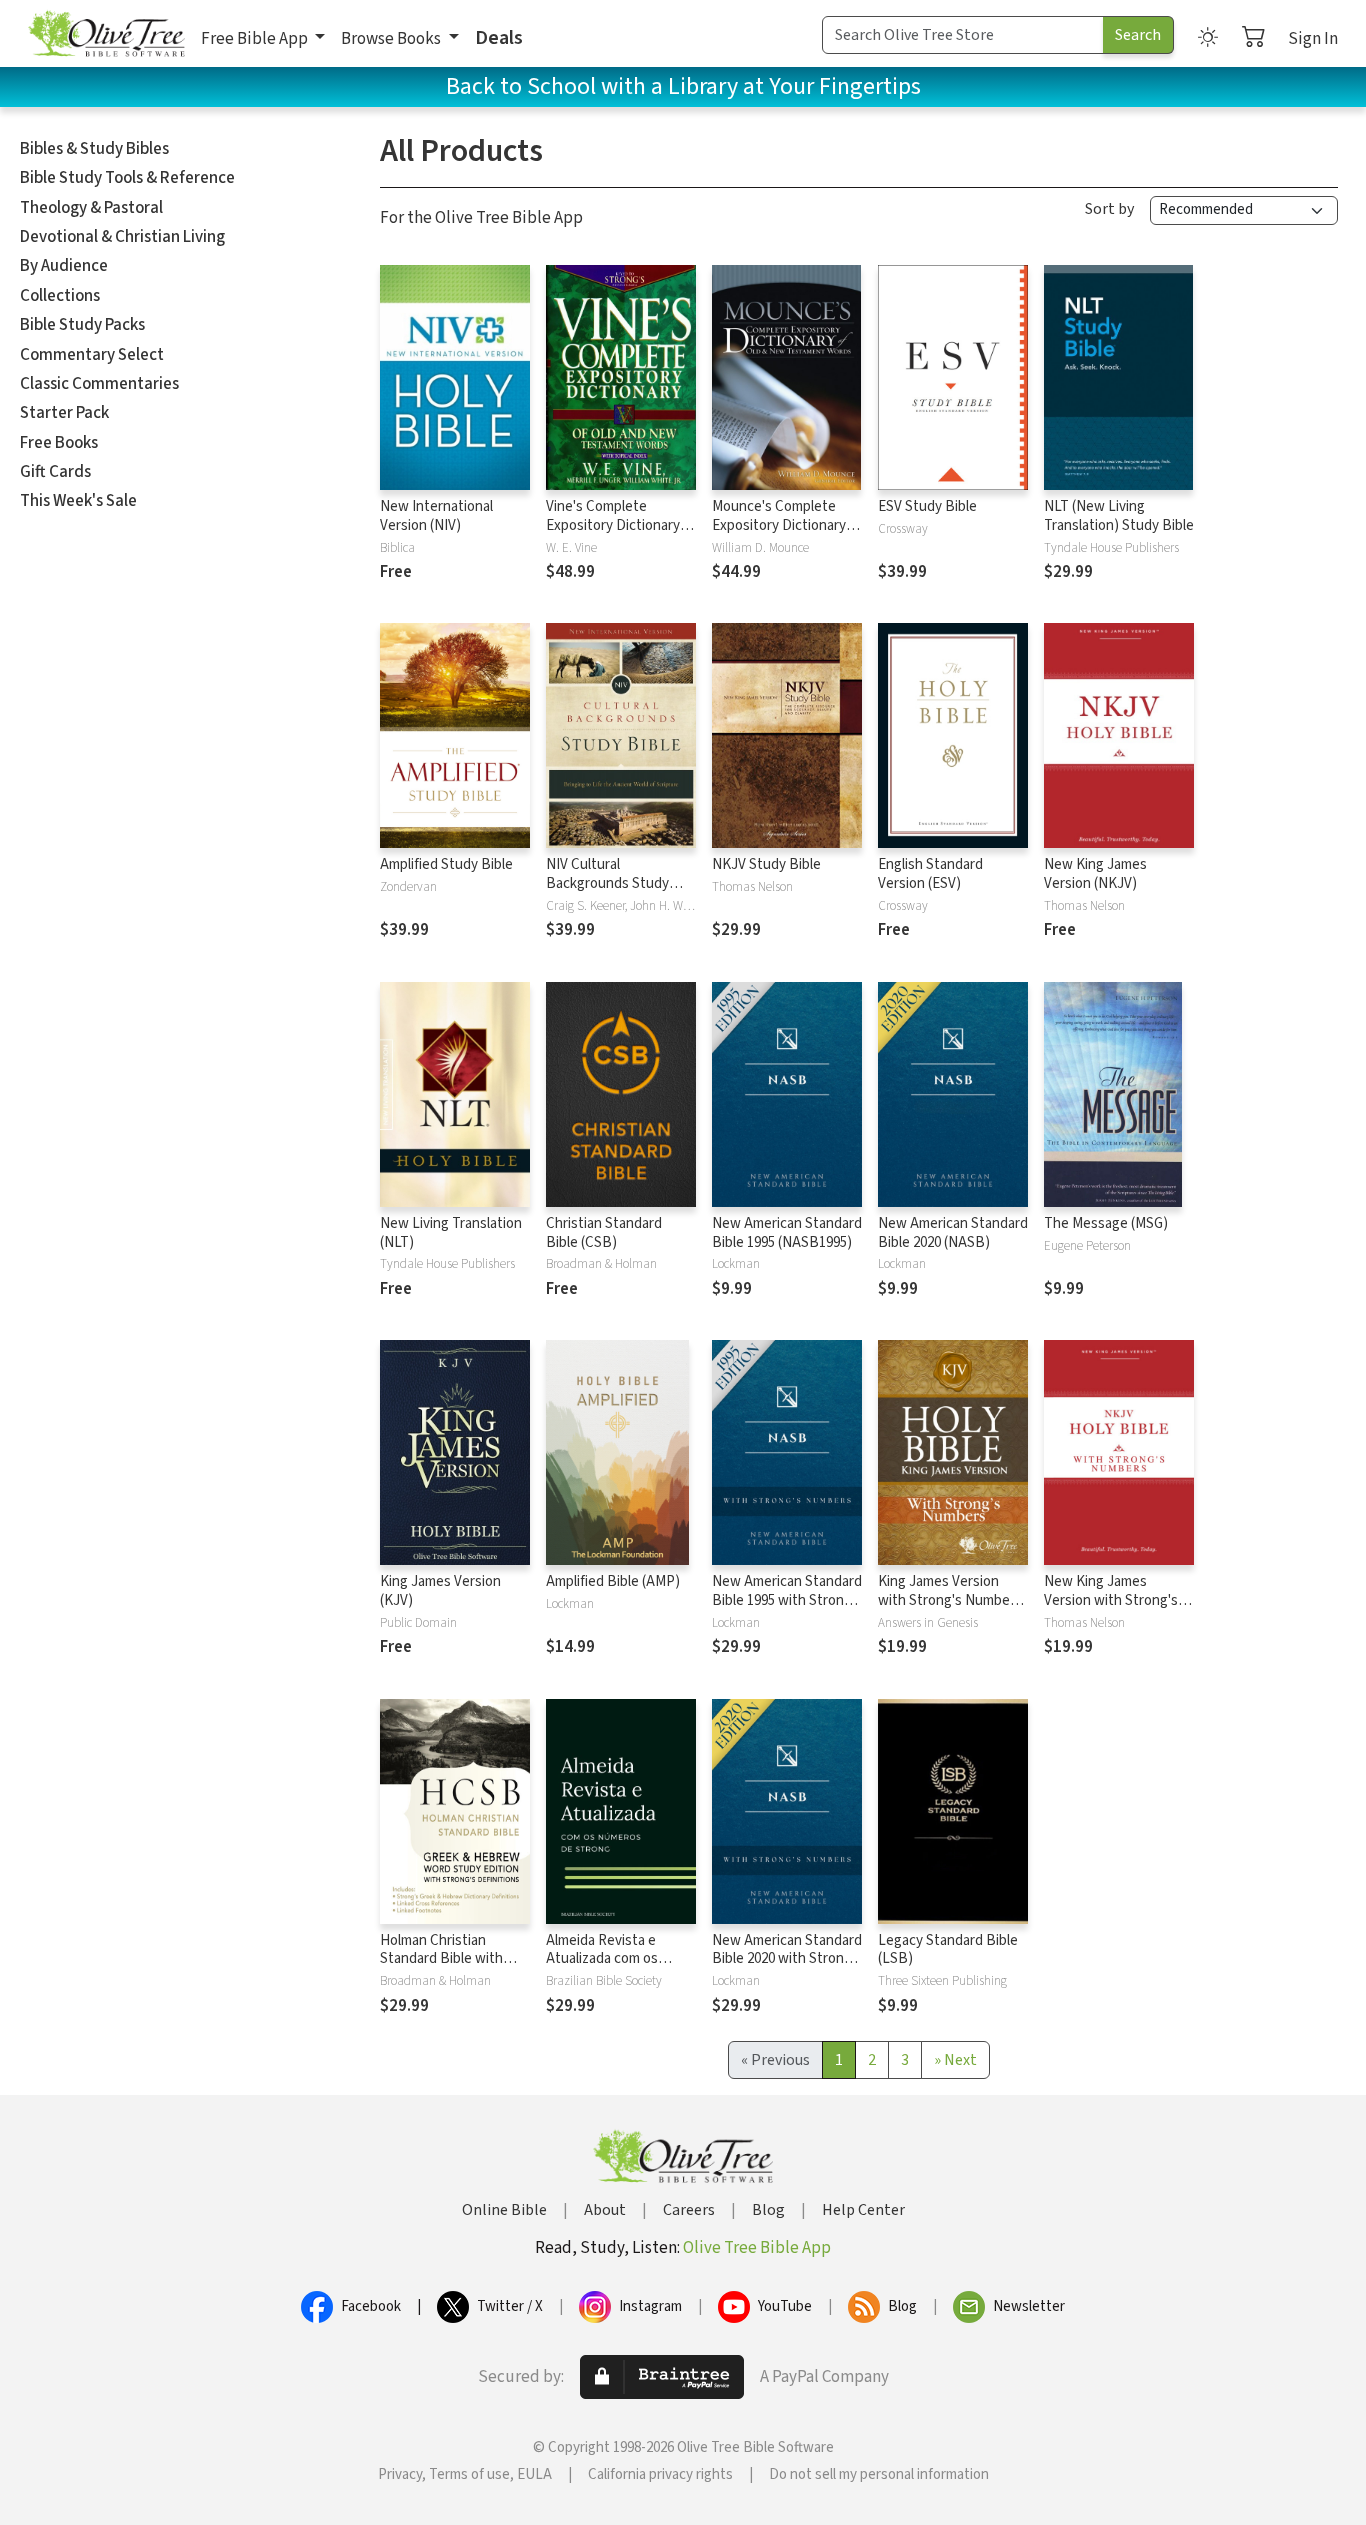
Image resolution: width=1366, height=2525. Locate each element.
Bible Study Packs (82, 325)
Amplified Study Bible (446, 864)
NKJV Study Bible (766, 864)
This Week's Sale (78, 501)
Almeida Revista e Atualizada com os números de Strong (606, 1959)
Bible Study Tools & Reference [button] (127, 178)
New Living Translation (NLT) (451, 1233)
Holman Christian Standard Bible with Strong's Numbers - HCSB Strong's (441, 1969)
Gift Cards (55, 472)
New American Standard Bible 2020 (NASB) (953, 1233)
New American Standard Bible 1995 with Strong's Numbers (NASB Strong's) (787, 1610)
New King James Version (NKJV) (1095, 874)
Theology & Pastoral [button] (91, 208)
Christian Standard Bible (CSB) (604, 1233)
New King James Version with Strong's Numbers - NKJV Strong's (1111, 1610)
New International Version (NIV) (436, 516)
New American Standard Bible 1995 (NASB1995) (787, 1233)
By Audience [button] (64, 266)
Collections (60, 296)
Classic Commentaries (99, 384)
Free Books (59, 443)
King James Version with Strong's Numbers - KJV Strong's (950, 1600)
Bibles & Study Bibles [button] (94, 149)
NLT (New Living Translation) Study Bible (1119, 516)
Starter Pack (64, 413)
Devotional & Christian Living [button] (122, 237)
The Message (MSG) (1106, 1223)
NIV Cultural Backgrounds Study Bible (607, 883)
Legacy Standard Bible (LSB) (948, 1950)
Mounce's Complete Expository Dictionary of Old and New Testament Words (787, 535)
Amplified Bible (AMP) (613, 1581)
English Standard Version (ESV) (930, 874)
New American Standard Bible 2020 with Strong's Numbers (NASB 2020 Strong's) (787, 1969)
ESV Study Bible (927, 506)
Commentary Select (92, 355)
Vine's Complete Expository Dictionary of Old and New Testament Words (621, 535)
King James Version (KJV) (440, 1591)
